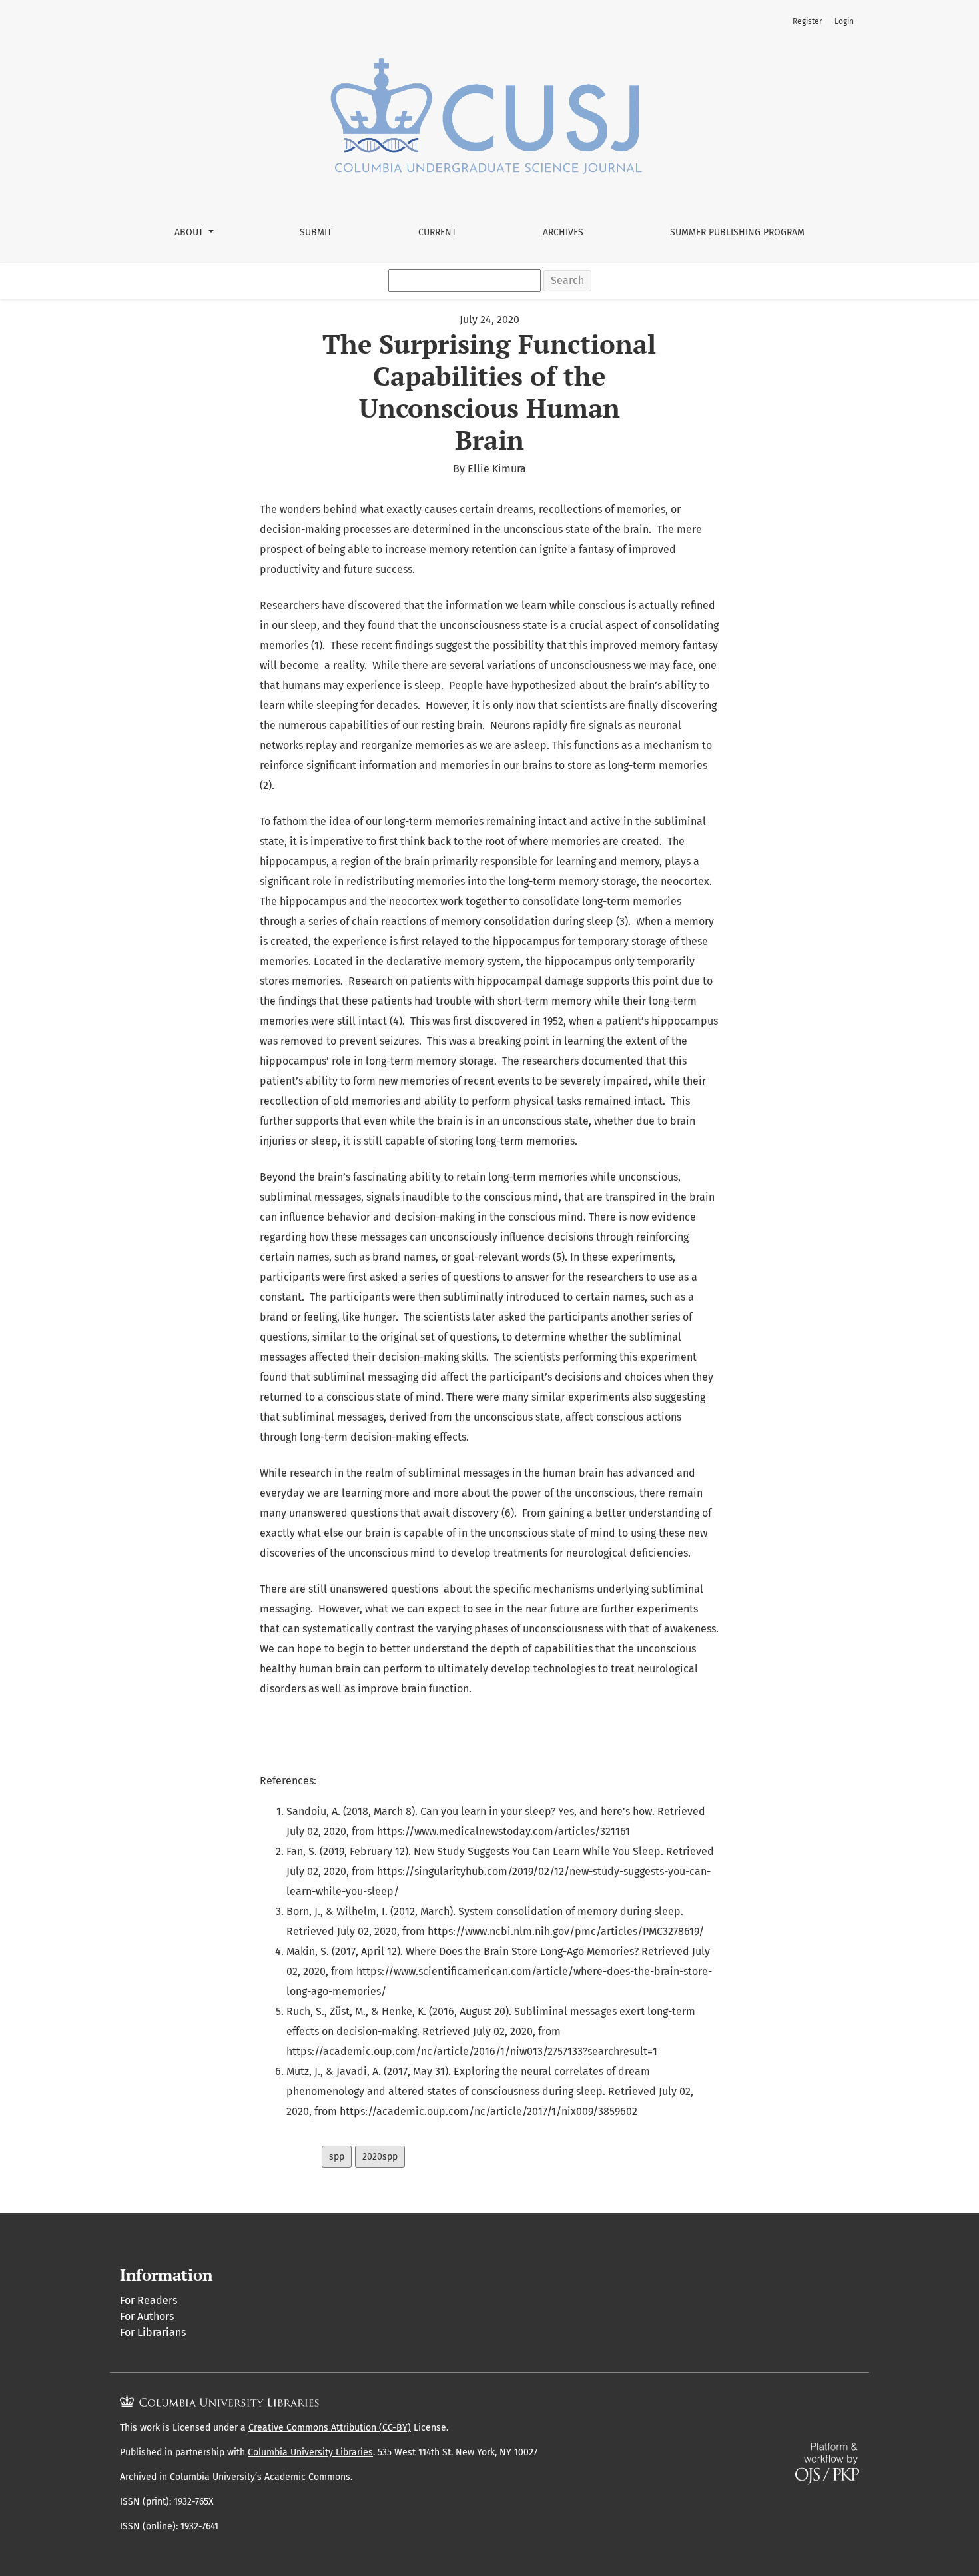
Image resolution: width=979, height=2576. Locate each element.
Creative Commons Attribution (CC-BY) (330, 2428)
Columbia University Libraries (310, 2452)
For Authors (147, 2316)
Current (437, 232)
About (190, 232)
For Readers (149, 2300)
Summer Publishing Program (737, 232)
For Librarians (153, 2332)
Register (808, 21)
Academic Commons (307, 2477)
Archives (563, 232)
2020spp (380, 2157)
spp (337, 2157)
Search (567, 280)
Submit (316, 232)
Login (844, 21)
